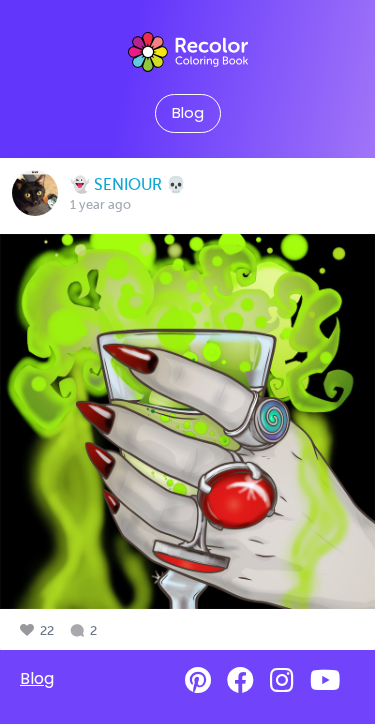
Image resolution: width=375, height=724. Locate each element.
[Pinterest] (198, 680)
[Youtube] (325, 680)
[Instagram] (282, 680)
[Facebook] (240, 680)
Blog (188, 113)
